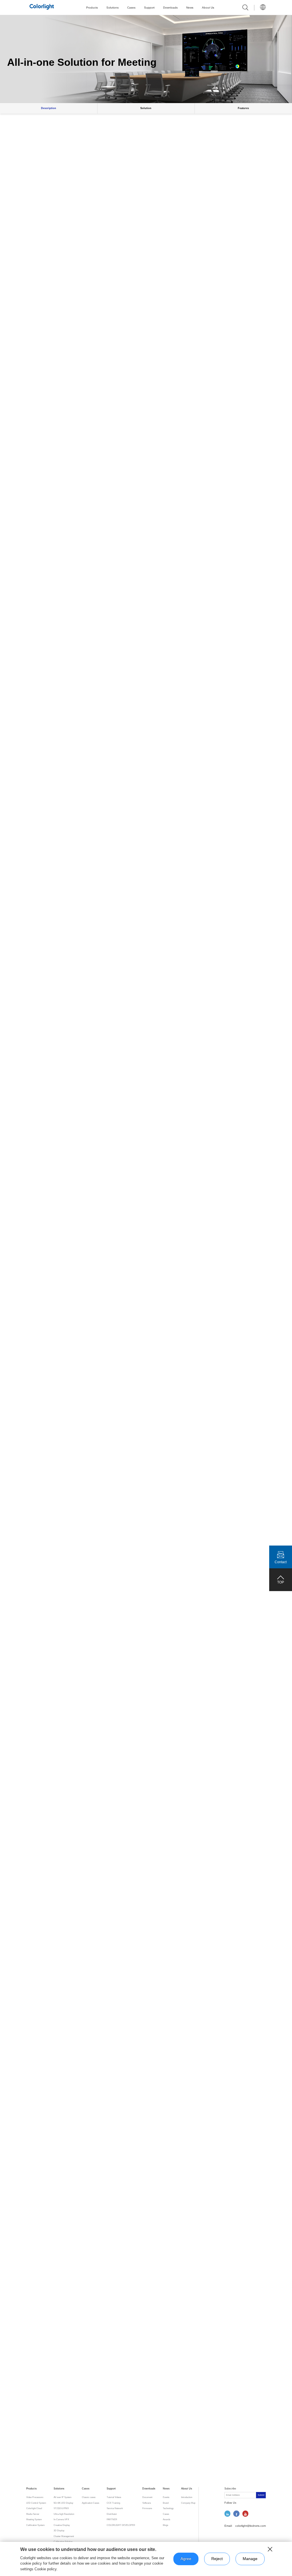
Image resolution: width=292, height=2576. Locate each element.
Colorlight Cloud (34, 2508)
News (190, 8)
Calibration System (36, 2525)
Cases (131, 8)
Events (166, 2497)
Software (147, 2503)
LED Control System (36, 2503)
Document (147, 2497)
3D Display (59, 2531)
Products (92, 8)
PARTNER (112, 2519)
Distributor (112, 2514)
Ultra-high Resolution (64, 2514)
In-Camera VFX (61, 2519)
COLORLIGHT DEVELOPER (121, 2525)
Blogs (166, 2525)
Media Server (33, 2514)
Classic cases (89, 2497)
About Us (208, 8)
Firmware (147, 2508)
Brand (166, 2503)
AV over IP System (63, 2497)
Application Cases (91, 2503)
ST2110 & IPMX (61, 2508)
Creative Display (62, 2525)
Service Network (115, 2508)
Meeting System (34, 2519)
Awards (167, 2519)
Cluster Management (64, 2536)
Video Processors (35, 2497)
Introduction (187, 2497)
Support (149, 8)
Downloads (170, 8)
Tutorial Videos (114, 2497)
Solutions (112, 8)
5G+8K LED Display (63, 2503)
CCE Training (113, 2503)
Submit (261, 2495)
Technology (168, 2508)
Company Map (188, 2503)
